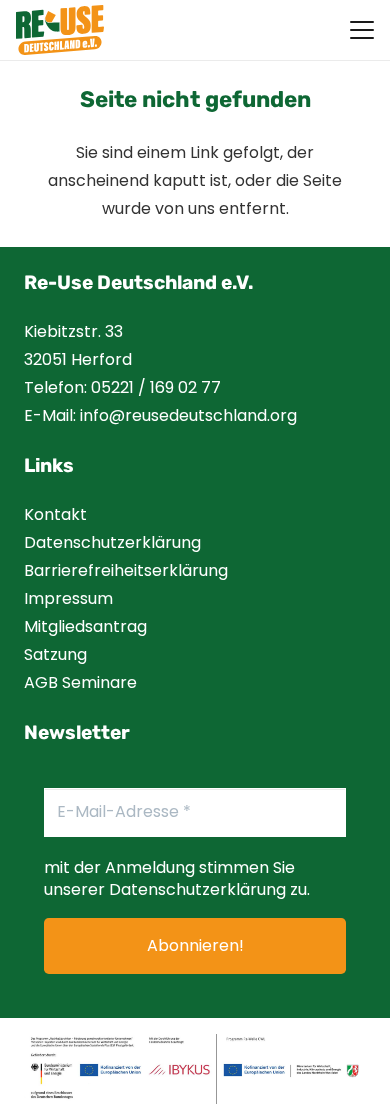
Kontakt (55, 514)
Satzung (55, 654)
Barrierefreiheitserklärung (126, 570)
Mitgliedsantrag (85, 626)
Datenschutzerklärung (112, 542)
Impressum (68, 598)
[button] (362, 30)
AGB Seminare (80, 682)
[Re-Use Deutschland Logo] (60, 30)
